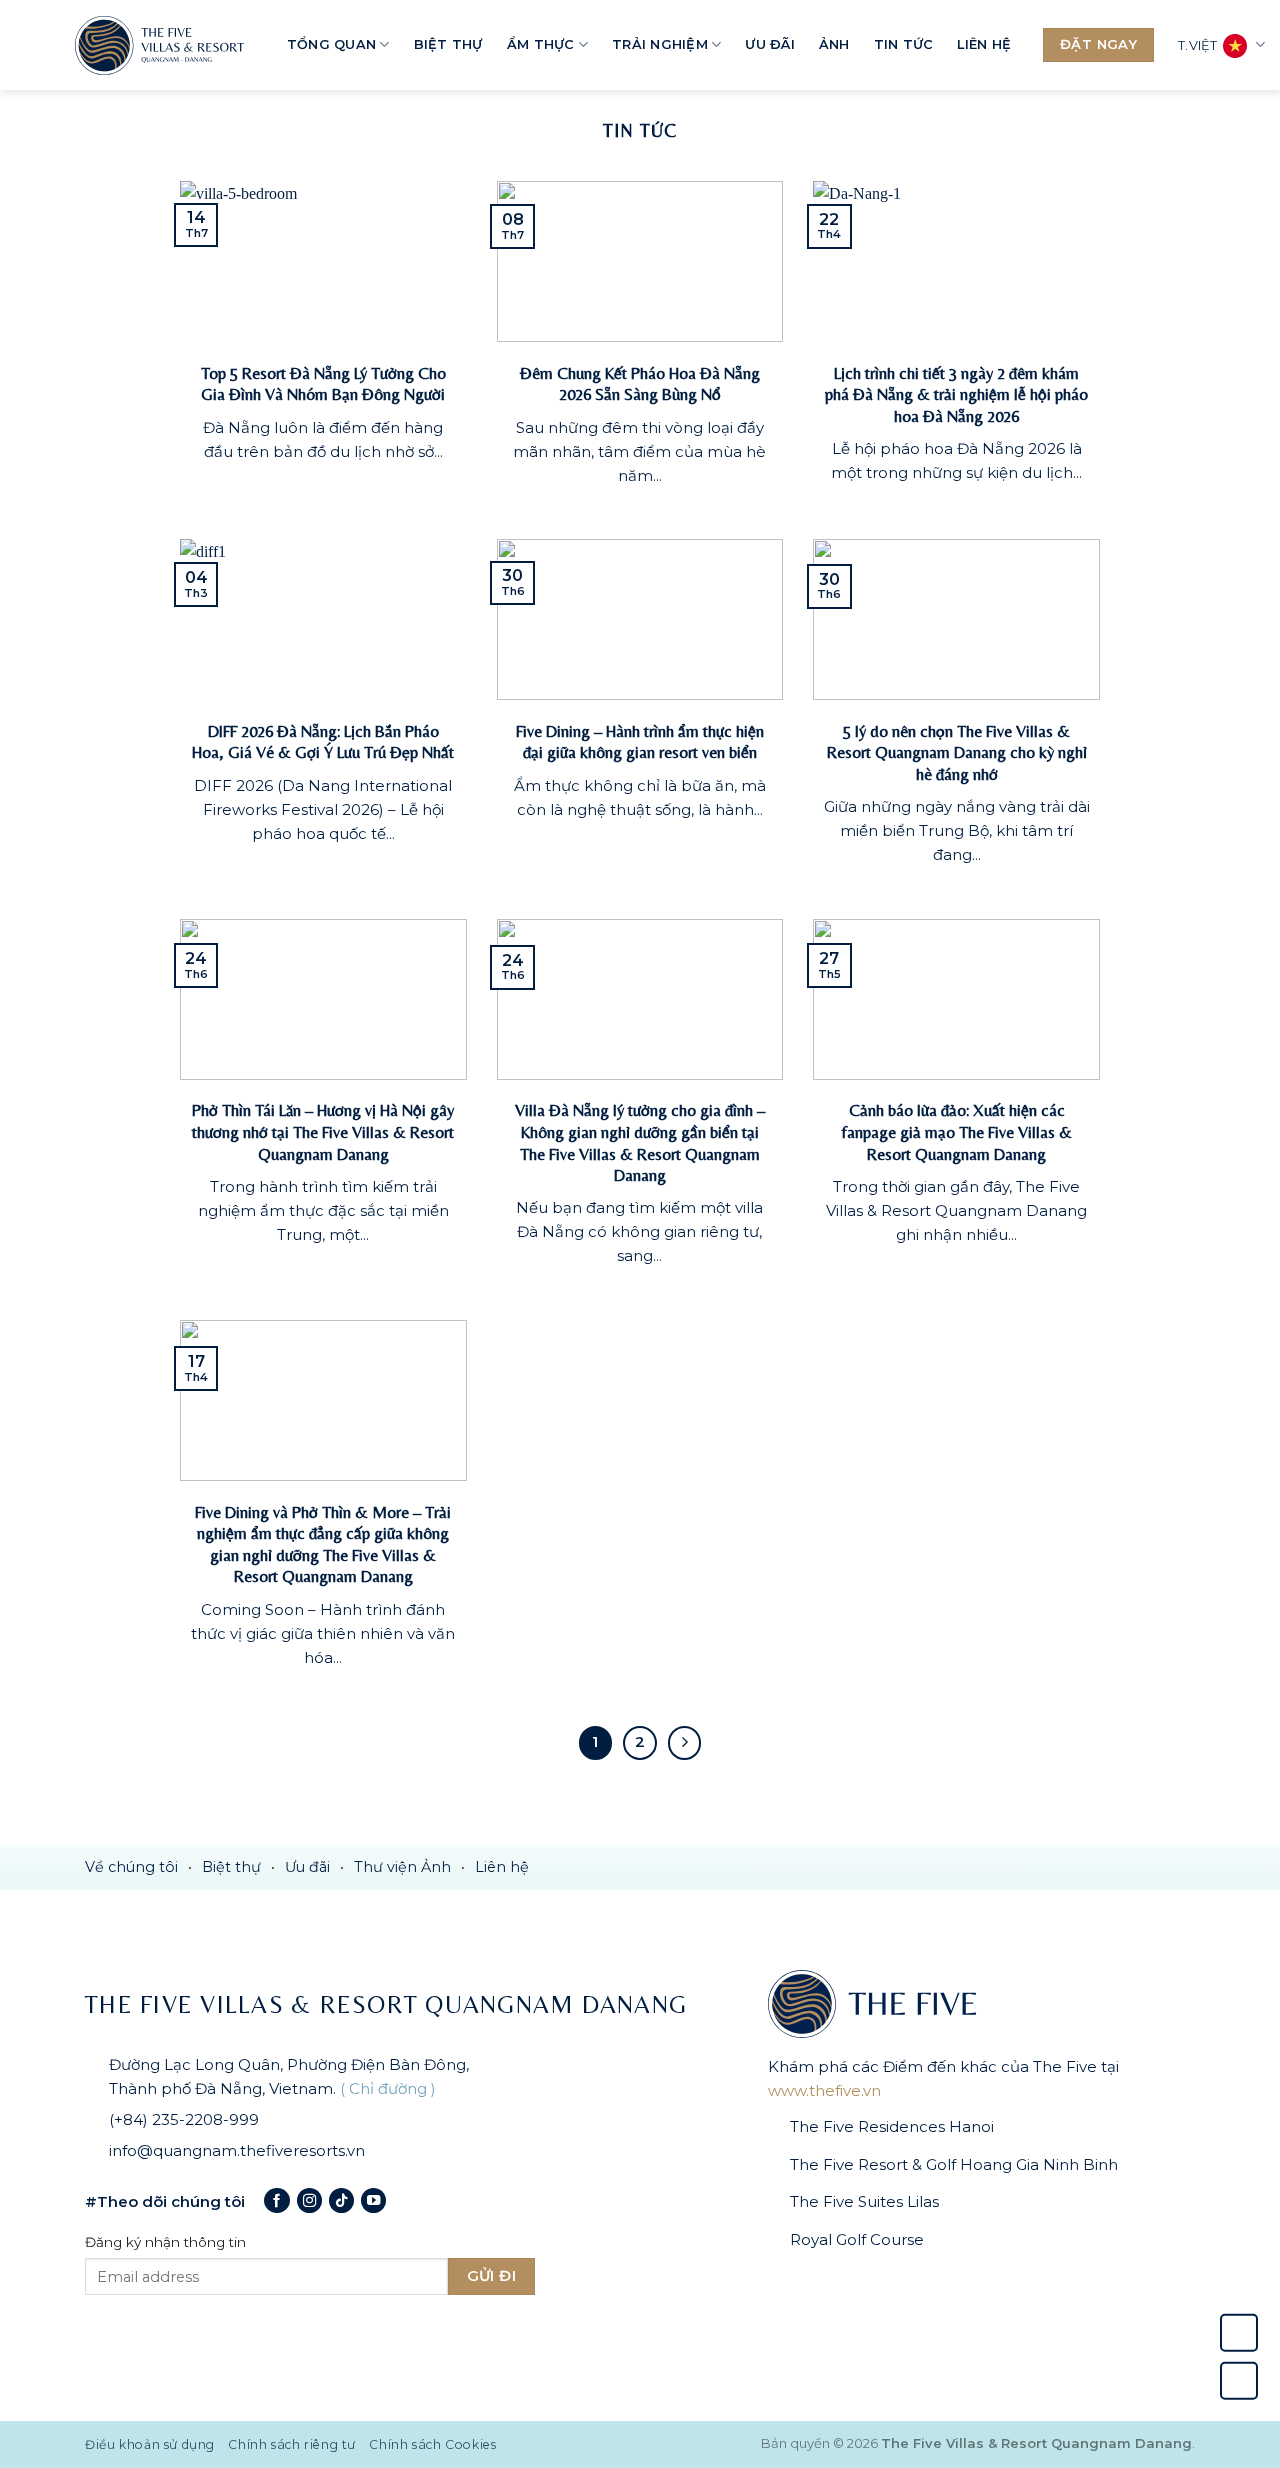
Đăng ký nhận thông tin (165, 2242)
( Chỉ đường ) (388, 2088)
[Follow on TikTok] (341, 2200)
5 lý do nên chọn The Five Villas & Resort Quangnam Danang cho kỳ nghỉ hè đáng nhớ (957, 753)
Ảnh (834, 44)
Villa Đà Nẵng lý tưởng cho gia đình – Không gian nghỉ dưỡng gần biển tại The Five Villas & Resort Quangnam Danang (640, 1143)
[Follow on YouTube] (373, 2200)
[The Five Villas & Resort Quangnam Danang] (165, 45)
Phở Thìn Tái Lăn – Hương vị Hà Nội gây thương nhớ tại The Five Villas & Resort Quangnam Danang (323, 1132)
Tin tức (904, 44)
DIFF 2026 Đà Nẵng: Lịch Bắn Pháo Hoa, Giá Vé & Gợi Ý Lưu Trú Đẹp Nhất (323, 742)
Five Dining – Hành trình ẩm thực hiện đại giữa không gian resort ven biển (640, 742)
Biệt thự (448, 44)
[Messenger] (1239, 2381)
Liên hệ (984, 44)
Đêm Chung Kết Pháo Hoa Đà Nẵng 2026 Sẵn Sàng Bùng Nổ (640, 384)
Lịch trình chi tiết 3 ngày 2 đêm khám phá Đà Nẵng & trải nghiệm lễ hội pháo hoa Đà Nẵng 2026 (956, 395)
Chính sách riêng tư (292, 2444)
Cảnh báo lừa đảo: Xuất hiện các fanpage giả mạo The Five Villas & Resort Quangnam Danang (956, 1132)
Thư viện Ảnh (402, 1867)
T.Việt (1198, 45)
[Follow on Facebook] (276, 2200)
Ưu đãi (770, 44)
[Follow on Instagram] (309, 2200)
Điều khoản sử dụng (150, 2444)
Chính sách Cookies (432, 2444)
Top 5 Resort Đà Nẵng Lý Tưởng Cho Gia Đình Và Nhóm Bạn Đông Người (323, 384)
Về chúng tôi (131, 1867)
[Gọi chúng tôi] (1239, 2333)
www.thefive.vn (824, 2090)
